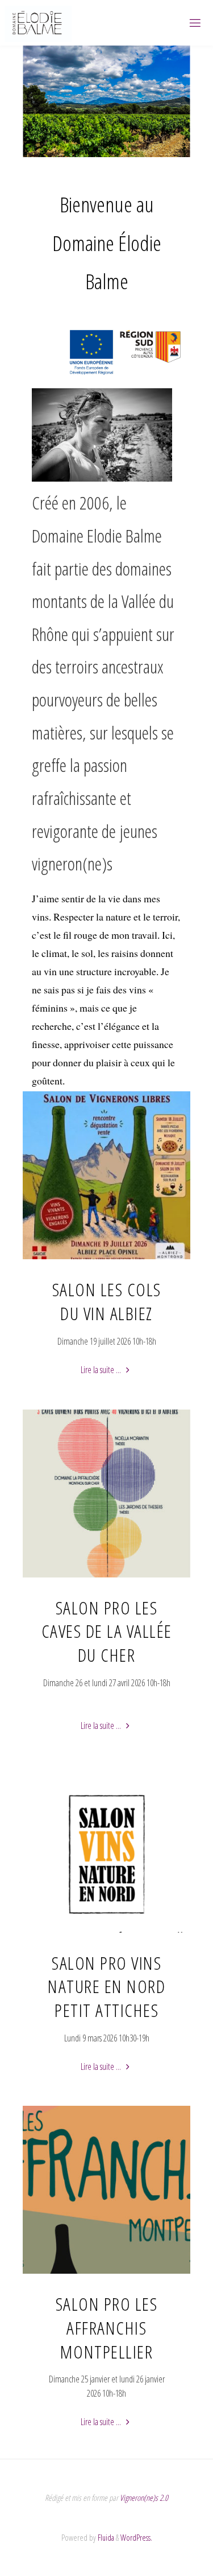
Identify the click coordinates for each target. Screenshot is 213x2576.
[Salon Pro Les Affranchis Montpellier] (107, 2274)
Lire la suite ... (106, 1371)
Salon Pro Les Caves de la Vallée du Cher (107, 1631)
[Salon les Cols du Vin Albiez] (107, 1259)
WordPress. (136, 2537)
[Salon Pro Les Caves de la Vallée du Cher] (107, 1577)
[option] (106, 101)
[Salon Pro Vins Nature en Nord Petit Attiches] (107, 1933)
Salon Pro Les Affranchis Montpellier (107, 2327)
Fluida (105, 2537)
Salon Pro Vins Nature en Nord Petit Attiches (106, 1986)
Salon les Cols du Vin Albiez (107, 1301)
